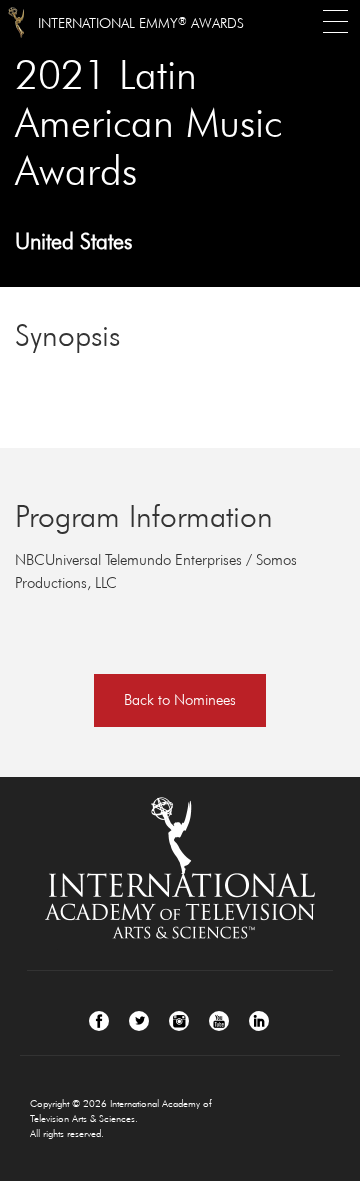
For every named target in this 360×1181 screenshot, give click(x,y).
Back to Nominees (180, 699)
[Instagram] (179, 1021)
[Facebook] (99, 1021)
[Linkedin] (259, 1021)
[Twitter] (139, 1021)
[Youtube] (219, 1021)
